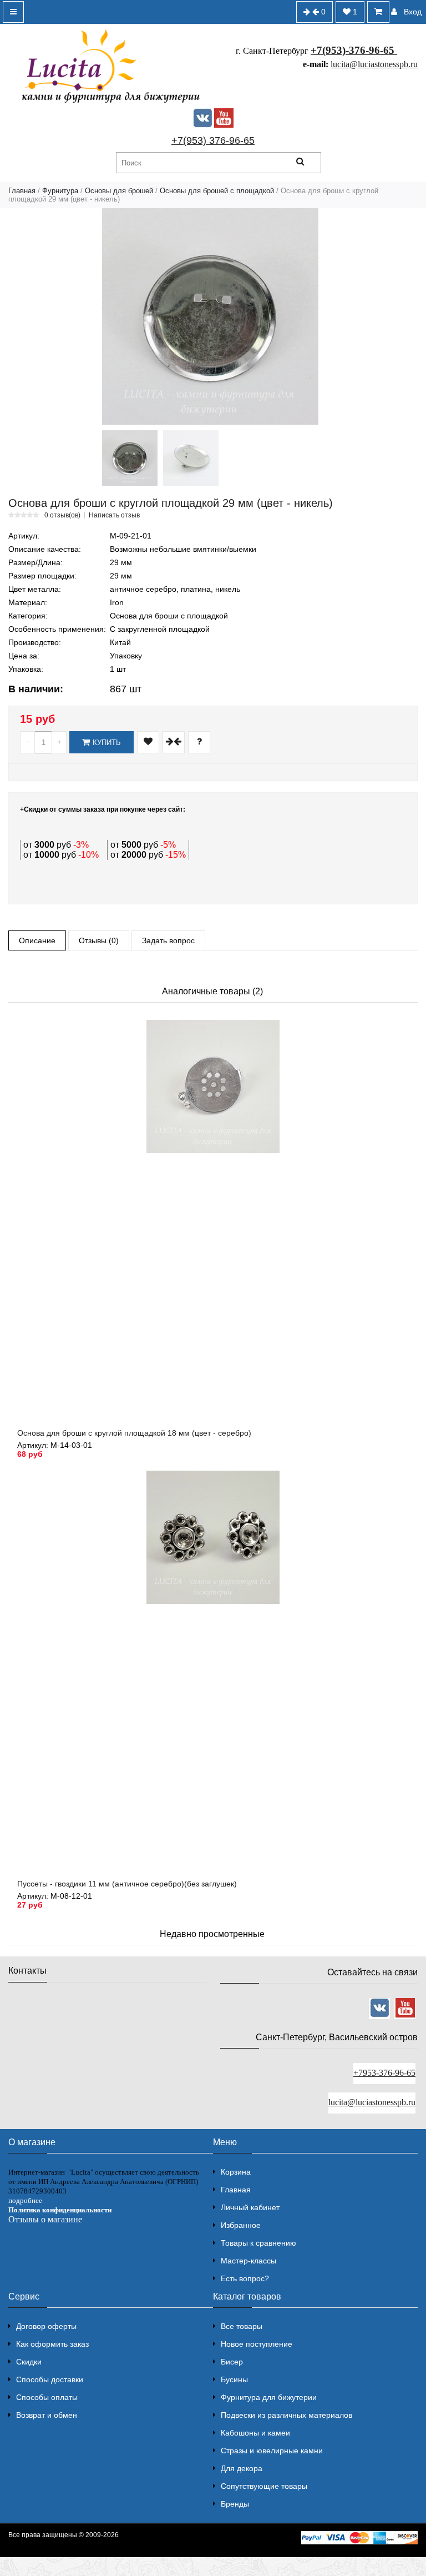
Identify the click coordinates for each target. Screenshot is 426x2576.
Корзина (236, 2172)
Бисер (232, 2362)
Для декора (242, 2468)
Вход (413, 12)
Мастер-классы (248, 2261)
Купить (107, 743)
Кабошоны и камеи (255, 2433)
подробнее (25, 2200)
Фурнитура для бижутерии (269, 2397)
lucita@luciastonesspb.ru (374, 64)
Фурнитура (60, 191)
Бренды (235, 2504)
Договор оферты (46, 2326)
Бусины (234, 2379)
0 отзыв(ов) (62, 515)
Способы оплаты (47, 2397)
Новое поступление (257, 2344)
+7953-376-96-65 (384, 2073)
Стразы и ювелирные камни (272, 2451)
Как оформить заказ (52, 2344)
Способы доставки (50, 2379)
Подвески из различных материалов (286, 2415)
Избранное (241, 2225)
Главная (22, 191)
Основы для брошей (119, 191)
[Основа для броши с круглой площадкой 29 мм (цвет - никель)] (210, 316)
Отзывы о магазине (45, 2219)
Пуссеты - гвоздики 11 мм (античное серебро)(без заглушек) (127, 1884)
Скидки (29, 2362)
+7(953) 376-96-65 (213, 140)
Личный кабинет (250, 2207)
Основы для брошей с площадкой (217, 191)
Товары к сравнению (258, 2243)
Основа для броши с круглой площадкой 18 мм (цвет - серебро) (134, 1433)
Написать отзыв (114, 515)
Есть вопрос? (245, 2278)
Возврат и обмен (47, 2415)
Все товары (242, 2326)
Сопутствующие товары (264, 2486)
